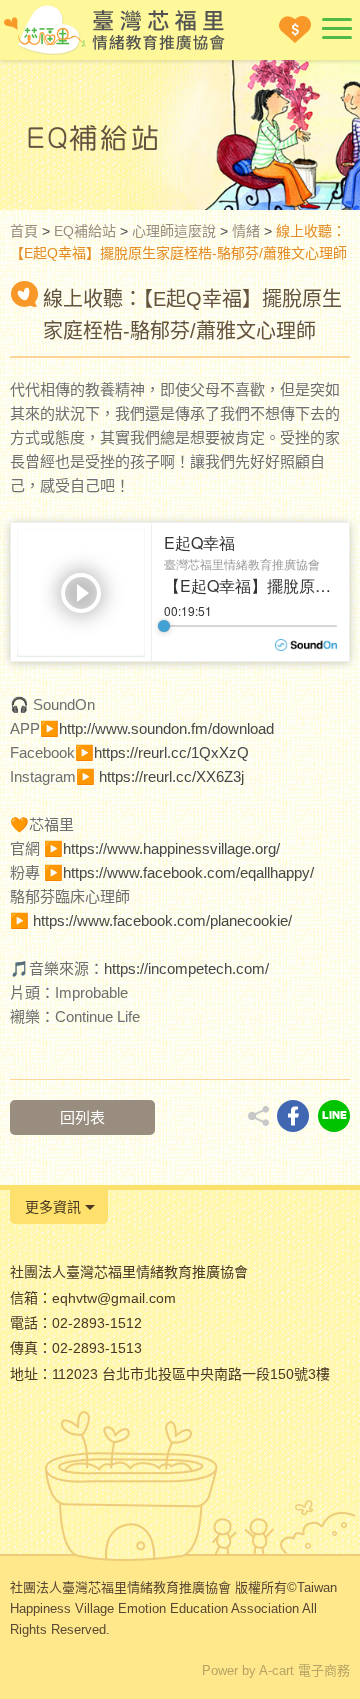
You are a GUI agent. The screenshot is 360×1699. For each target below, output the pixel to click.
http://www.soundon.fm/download (166, 728)
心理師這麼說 (174, 231)
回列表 (82, 1117)
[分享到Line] (334, 1116)
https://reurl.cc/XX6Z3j (171, 776)
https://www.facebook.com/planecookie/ (162, 920)
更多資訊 (53, 1207)
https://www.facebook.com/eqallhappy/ (188, 872)
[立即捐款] (295, 29)
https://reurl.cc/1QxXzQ (171, 752)
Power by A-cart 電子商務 (276, 1670)
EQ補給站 (85, 231)
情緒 (246, 231)
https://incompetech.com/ (186, 968)
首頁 (24, 231)
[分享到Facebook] (293, 1116)
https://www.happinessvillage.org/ (171, 848)
